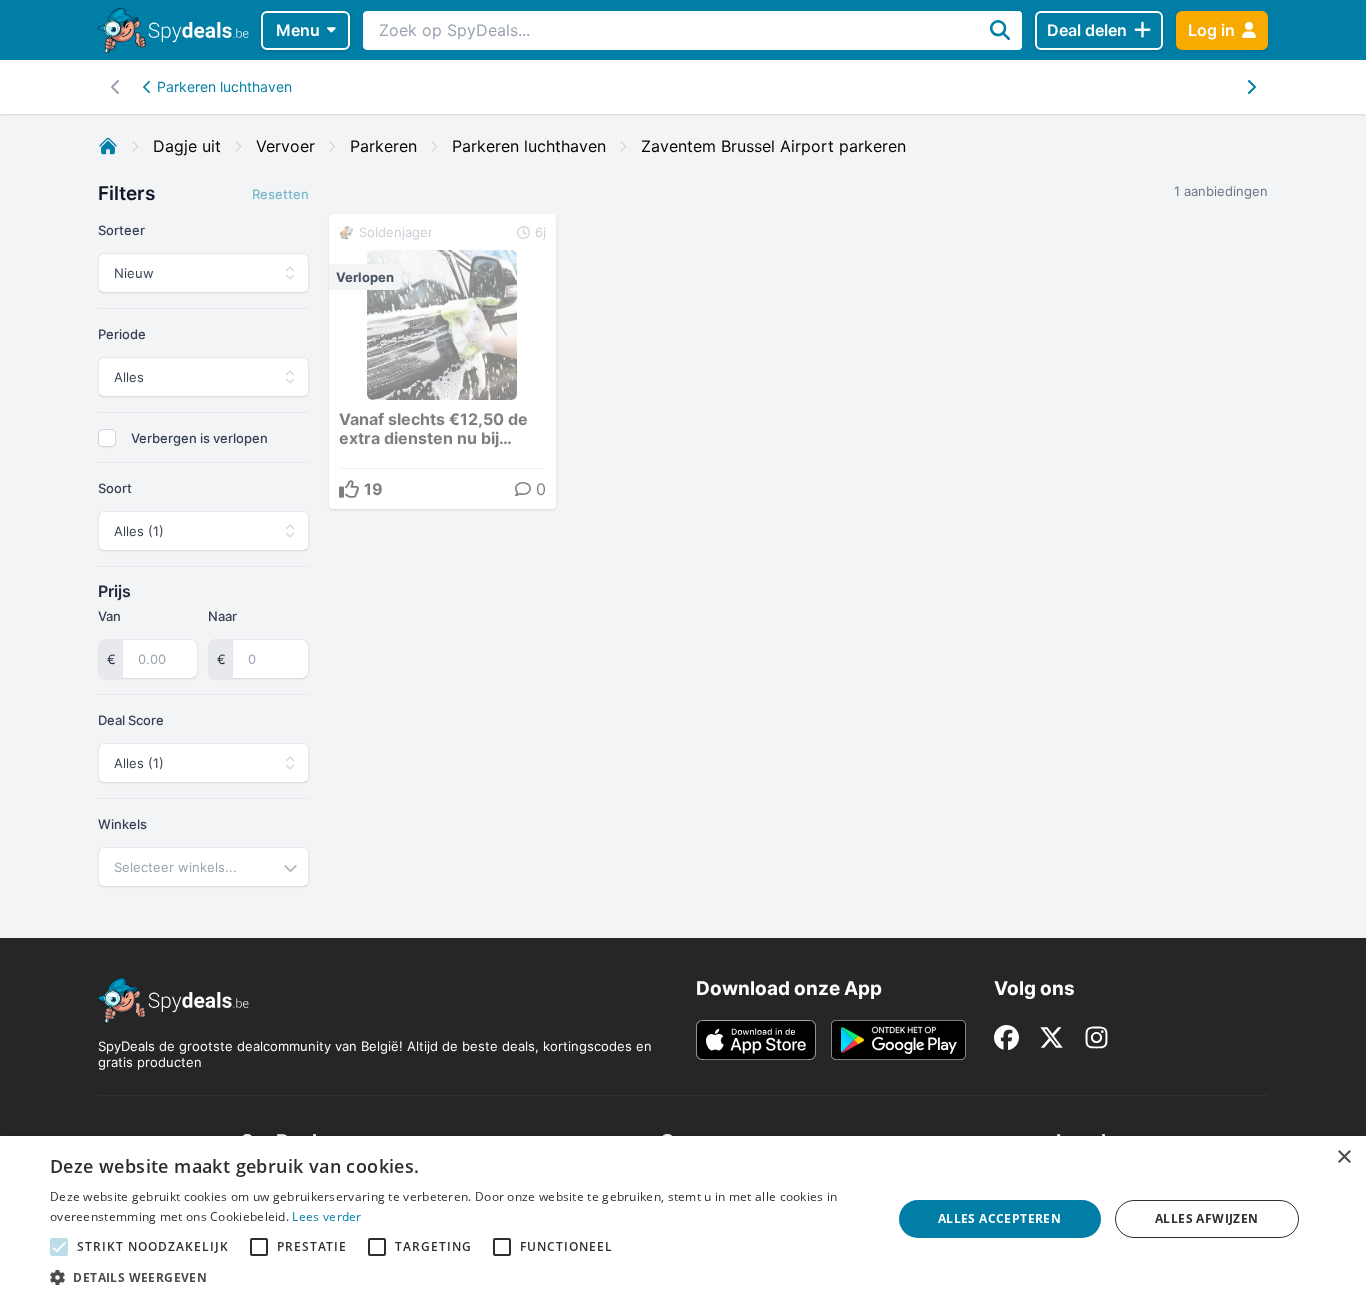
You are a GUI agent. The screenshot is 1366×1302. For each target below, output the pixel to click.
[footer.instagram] (1096, 1037)
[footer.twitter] (1051, 1037)
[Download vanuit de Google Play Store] (898, 1040)
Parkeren (383, 146)
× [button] (1343, 1157)
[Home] (108, 146)
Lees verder (326, 1216)
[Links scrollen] (1250, 87)
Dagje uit (187, 146)
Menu (298, 30)
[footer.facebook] (1006, 1037)
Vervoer (285, 146)
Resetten (280, 194)
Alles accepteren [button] (999, 1218)
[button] (458, 1277)
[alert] (683, 1219)
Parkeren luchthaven (224, 86)
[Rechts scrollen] (115, 87)
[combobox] (203, 867)
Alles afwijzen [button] (1207, 1218)
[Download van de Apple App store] (756, 1040)
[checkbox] (107, 438)
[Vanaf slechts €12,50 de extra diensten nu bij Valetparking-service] (442, 361)
